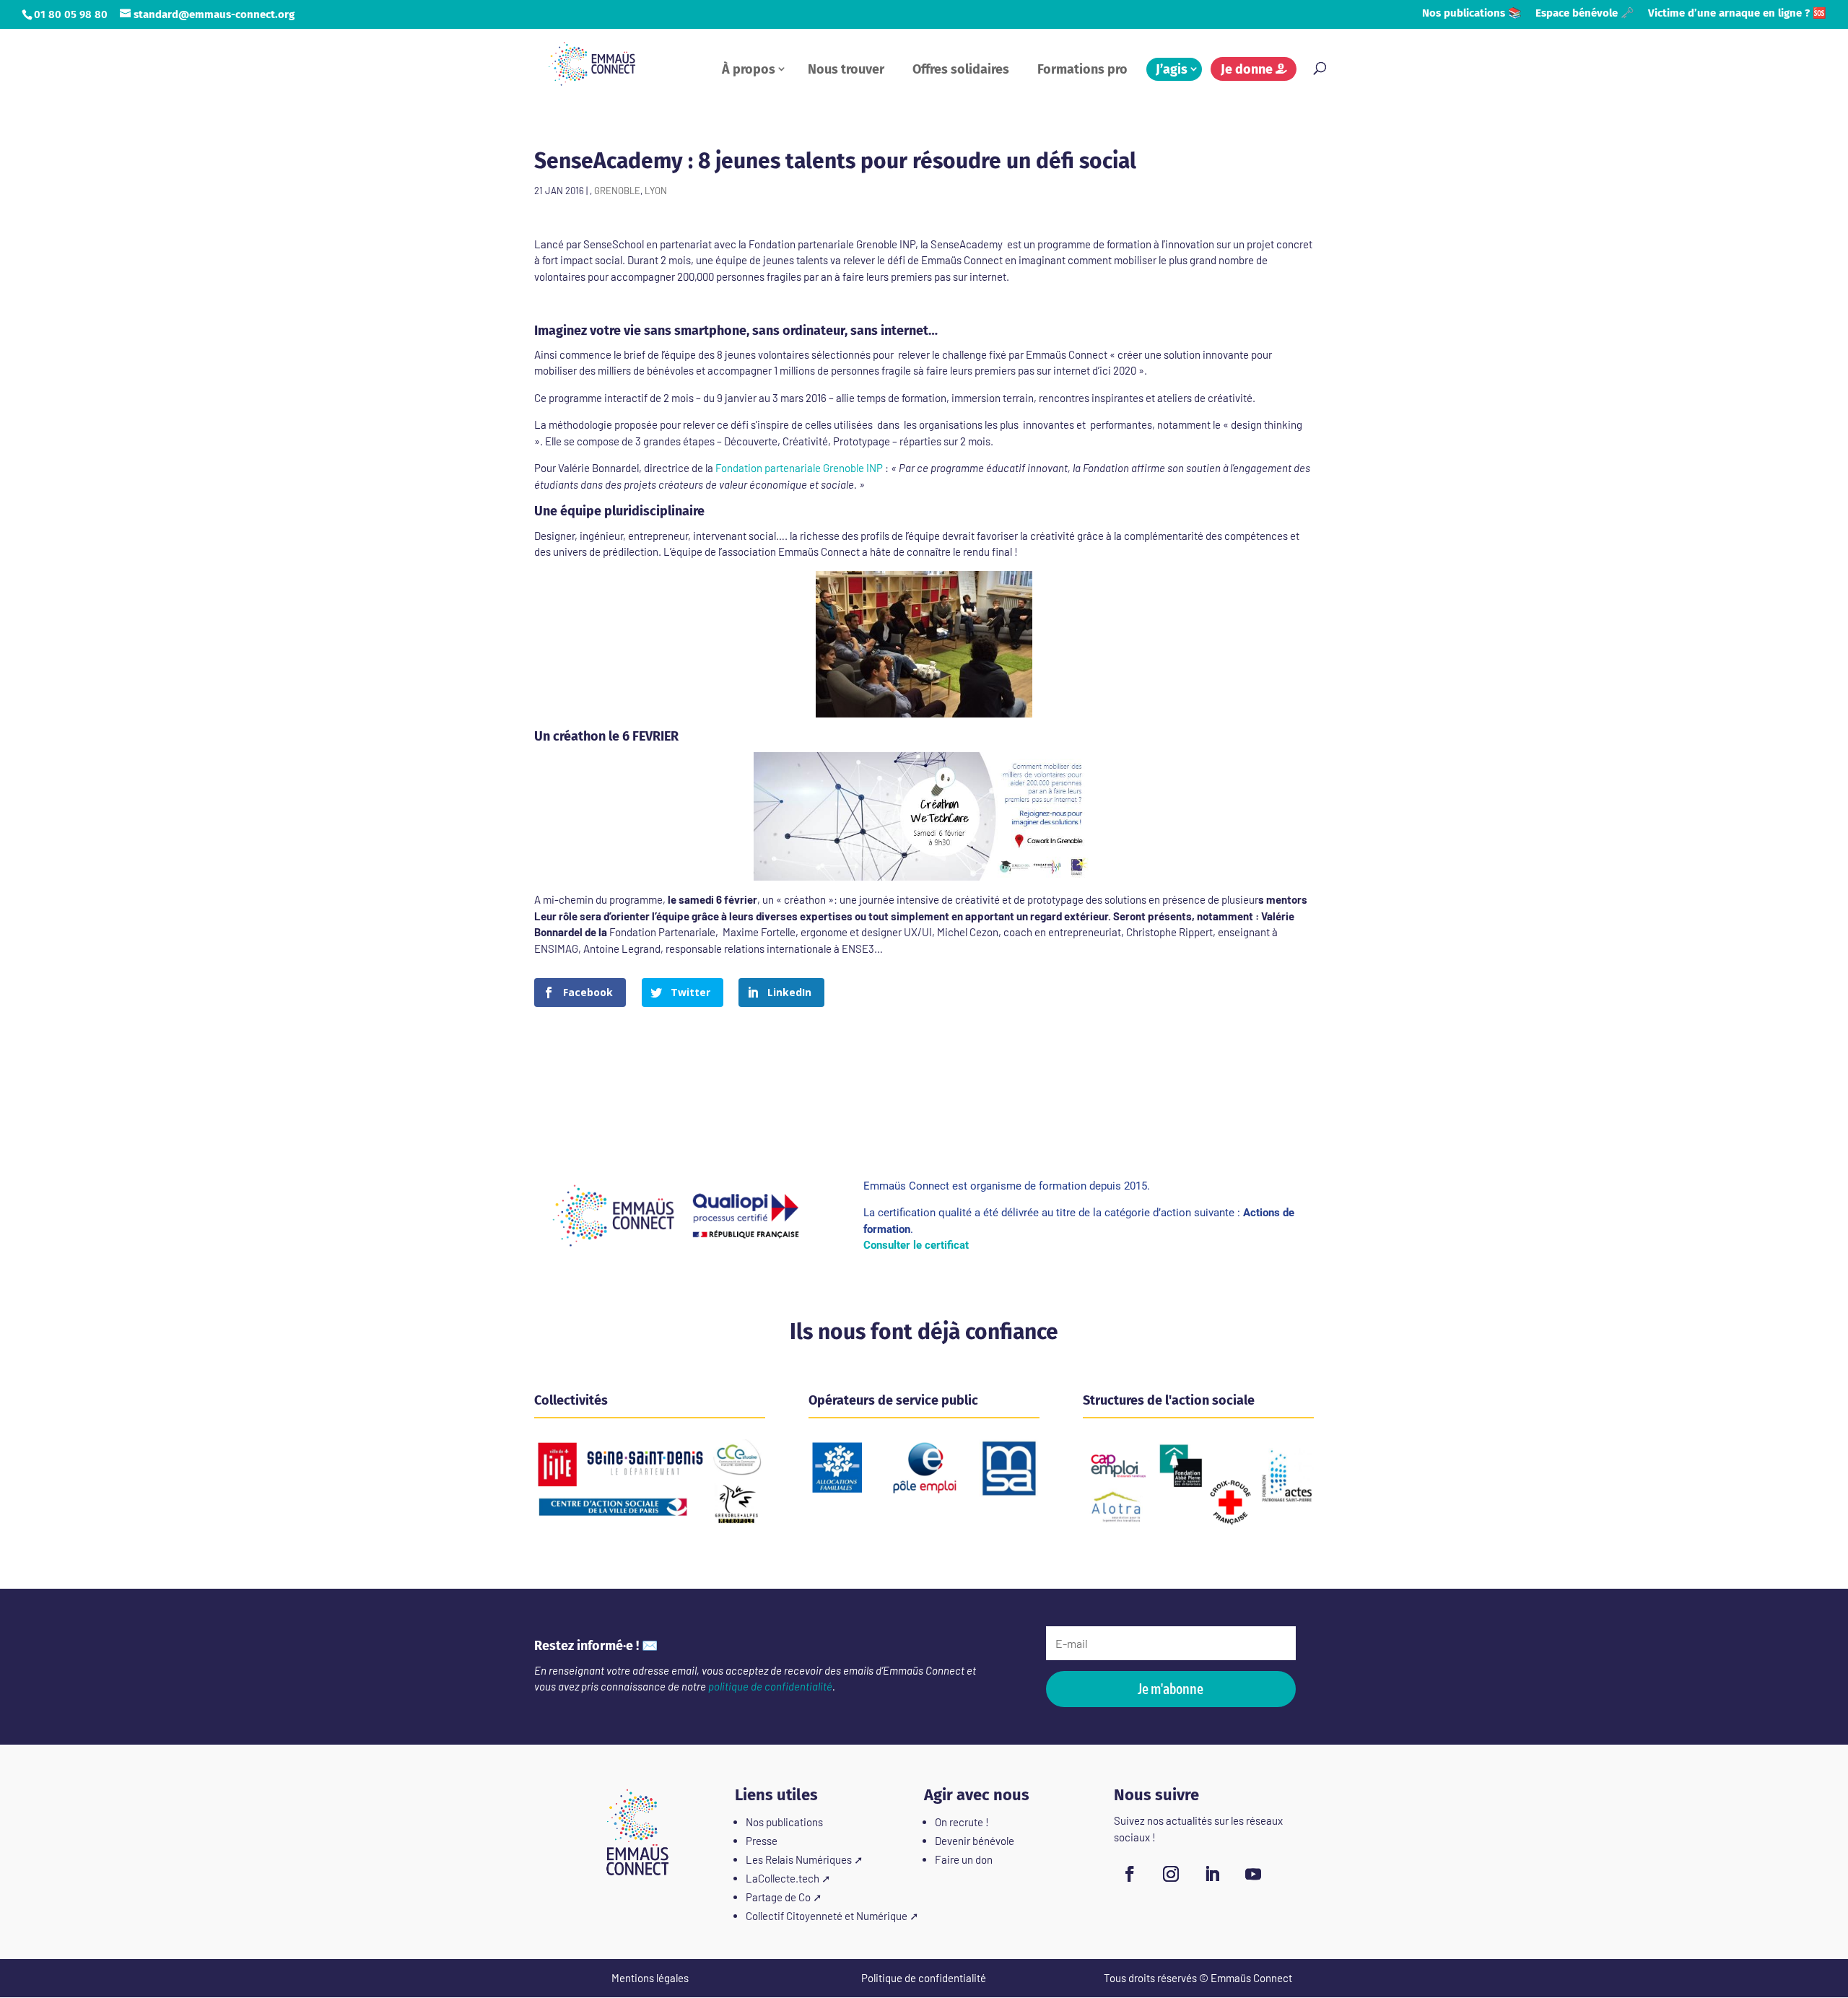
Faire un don (964, 1859)
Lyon (656, 191)
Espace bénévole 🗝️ (1585, 14)
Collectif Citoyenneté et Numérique (827, 1916)
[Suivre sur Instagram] (1171, 1874)
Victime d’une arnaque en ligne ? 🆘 (1737, 14)
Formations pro (1082, 69)
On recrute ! (962, 1822)
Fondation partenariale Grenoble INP (798, 468)
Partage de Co (778, 1897)
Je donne (1248, 69)
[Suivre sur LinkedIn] (1212, 1874)
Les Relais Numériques (799, 1859)
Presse (762, 1841)
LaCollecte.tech (783, 1878)
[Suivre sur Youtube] (1253, 1874)
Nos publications (784, 1822)
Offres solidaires (961, 69)
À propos (749, 69)
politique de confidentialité (770, 1686)
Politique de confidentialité (924, 1978)
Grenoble (617, 191)
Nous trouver (846, 69)
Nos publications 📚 (1472, 14)
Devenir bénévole (975, 1841)
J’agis (1172, 69)
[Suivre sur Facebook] (1130, 1874)
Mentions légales (650, 1978)
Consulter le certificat (916, 1245)
